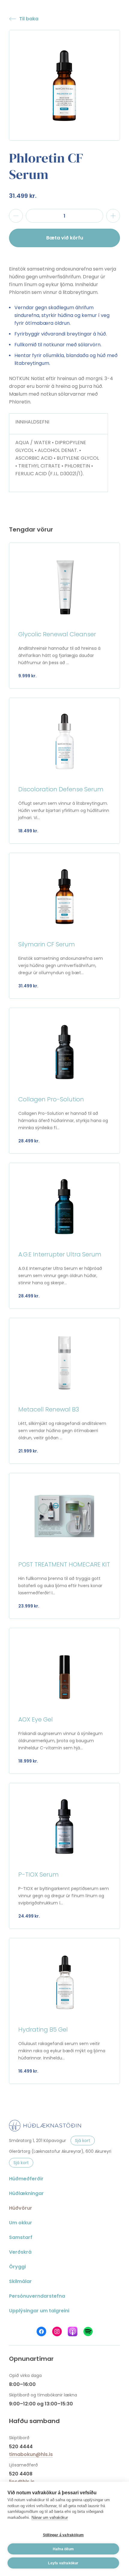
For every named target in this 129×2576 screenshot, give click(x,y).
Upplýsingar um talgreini (39, 2311)
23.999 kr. (29, 1606)
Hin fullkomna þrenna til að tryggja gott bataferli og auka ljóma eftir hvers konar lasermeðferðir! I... (60, 1586)
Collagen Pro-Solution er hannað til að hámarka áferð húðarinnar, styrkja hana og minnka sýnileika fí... (63, 1121)
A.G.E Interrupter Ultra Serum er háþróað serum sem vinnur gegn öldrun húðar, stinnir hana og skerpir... (60, 1276)
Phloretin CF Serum (46, 166)
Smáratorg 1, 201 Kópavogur (37, 2141)
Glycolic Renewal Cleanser (57, 634)
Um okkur (21, 2223)
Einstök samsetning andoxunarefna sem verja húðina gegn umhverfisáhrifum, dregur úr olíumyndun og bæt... (61, 966)
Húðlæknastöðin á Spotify (88, 2331)
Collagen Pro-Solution (51, 1099)
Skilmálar (20, 2281)
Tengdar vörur (31, 529)
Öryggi (17, 2267)
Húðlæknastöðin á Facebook (41, 2331)
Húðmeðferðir (26, 2179)
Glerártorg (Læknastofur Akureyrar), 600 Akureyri (60, 2151)
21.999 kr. (28, 1451)
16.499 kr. (28, 2071)
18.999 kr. (28, 1761)
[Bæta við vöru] (113, 216)
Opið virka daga (25, 2375)
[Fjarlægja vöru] (16, 216)
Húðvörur (21, 2208)
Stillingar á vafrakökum (63, 2535)
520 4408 (21, 2474)
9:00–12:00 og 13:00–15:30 (41, 2404)
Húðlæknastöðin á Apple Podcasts (73, 2331)
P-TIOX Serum (39, 1874)
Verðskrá (20, 2252)
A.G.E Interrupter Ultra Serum (60, 1254)
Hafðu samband (34, 2421)
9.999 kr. (27, 676)
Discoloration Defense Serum (61, 789)
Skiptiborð (19, 2438)
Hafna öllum (63, 2549)
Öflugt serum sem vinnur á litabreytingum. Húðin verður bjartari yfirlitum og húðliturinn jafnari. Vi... (64, 810)
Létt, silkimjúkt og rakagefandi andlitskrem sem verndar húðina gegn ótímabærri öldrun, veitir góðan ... (62, 1431)
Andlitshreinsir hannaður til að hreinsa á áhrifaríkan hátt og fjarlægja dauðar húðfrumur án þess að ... (59, 655)
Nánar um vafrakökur (50, 2517)
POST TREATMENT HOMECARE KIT (64, 1564)
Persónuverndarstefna (37, 2296)
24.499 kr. (29, 1916)
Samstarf (21, 2237)
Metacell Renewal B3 (49, 1409)
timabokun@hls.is (31, 2454)
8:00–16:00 (22, 2384)
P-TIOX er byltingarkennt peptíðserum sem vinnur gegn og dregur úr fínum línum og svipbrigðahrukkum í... (64, 1896)
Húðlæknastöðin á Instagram (57, 2331)
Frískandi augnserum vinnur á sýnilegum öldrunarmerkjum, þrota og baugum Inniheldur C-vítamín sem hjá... (60, 1741)
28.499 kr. (29, 1141)
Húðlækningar (26, 2193)
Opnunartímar (31, 2359)
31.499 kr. (23, 196)
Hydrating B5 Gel (43, 2029)
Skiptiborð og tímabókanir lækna (43, 2395)
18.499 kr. (28, 831)
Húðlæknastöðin (45, 2126)
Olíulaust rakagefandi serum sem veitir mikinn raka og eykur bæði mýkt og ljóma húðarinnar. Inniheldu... (62, 2051)
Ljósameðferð (23, 2465)
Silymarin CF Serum (47, 944)
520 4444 (21, 2447)
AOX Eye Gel (36, 1719)
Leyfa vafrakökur (63, 2563)
